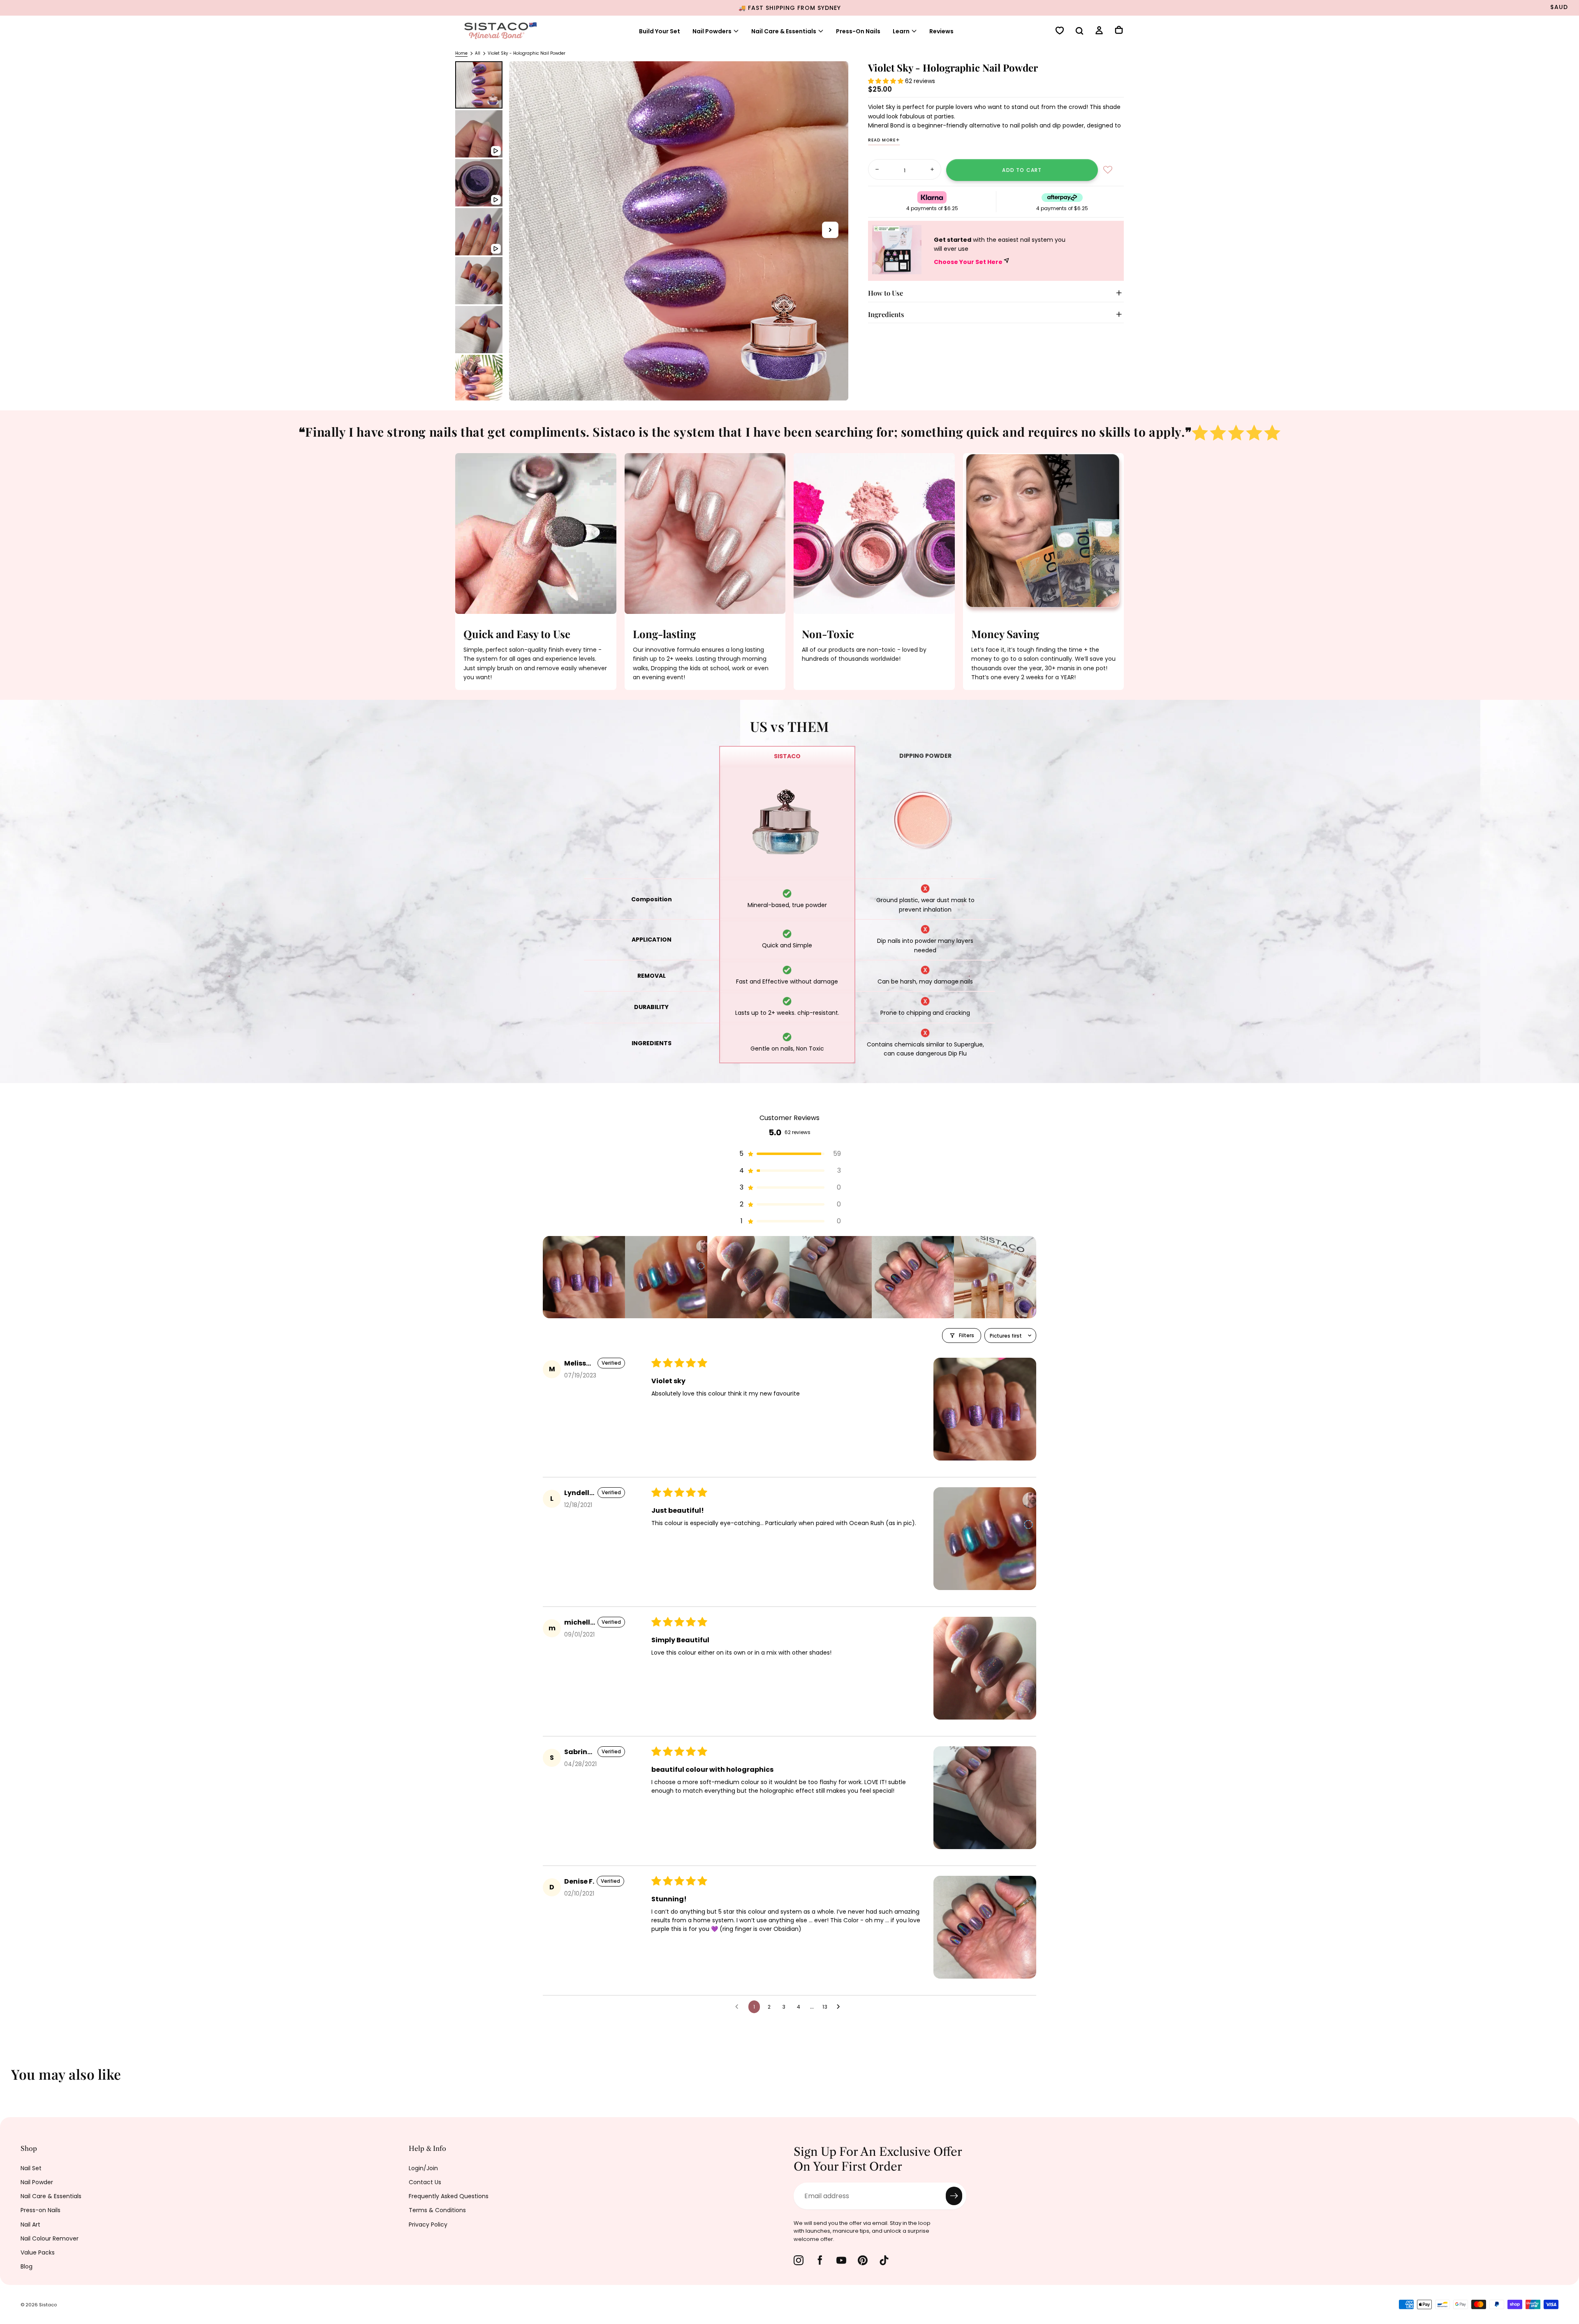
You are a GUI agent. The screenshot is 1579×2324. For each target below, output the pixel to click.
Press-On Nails (858, 31)
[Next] (1567, 2080)
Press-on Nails (41, 2210)
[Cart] (1119, 31)
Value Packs (38, 2252)
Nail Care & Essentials (51, 2196)
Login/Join (423, 2168)
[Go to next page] (840, 2007)
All (478, 53)
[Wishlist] (1060, 31)
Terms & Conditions (437, 2210)
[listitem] (584, 1277)
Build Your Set (660, 31)
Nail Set (31, 2168)
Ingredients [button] (886, 314)
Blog (27, 2266)
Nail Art (30, 2224)
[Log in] (1099, 31)
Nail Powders (712, 31)
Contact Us (425, 2182)
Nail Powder (37, 2182)
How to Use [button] (886, 293)
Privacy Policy (428, 2224)
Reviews (941, 31)
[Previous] (12, 2080)
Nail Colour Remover (50, 2238)
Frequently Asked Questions (449, 2196)
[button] (1079, 32)
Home (461, 53)
